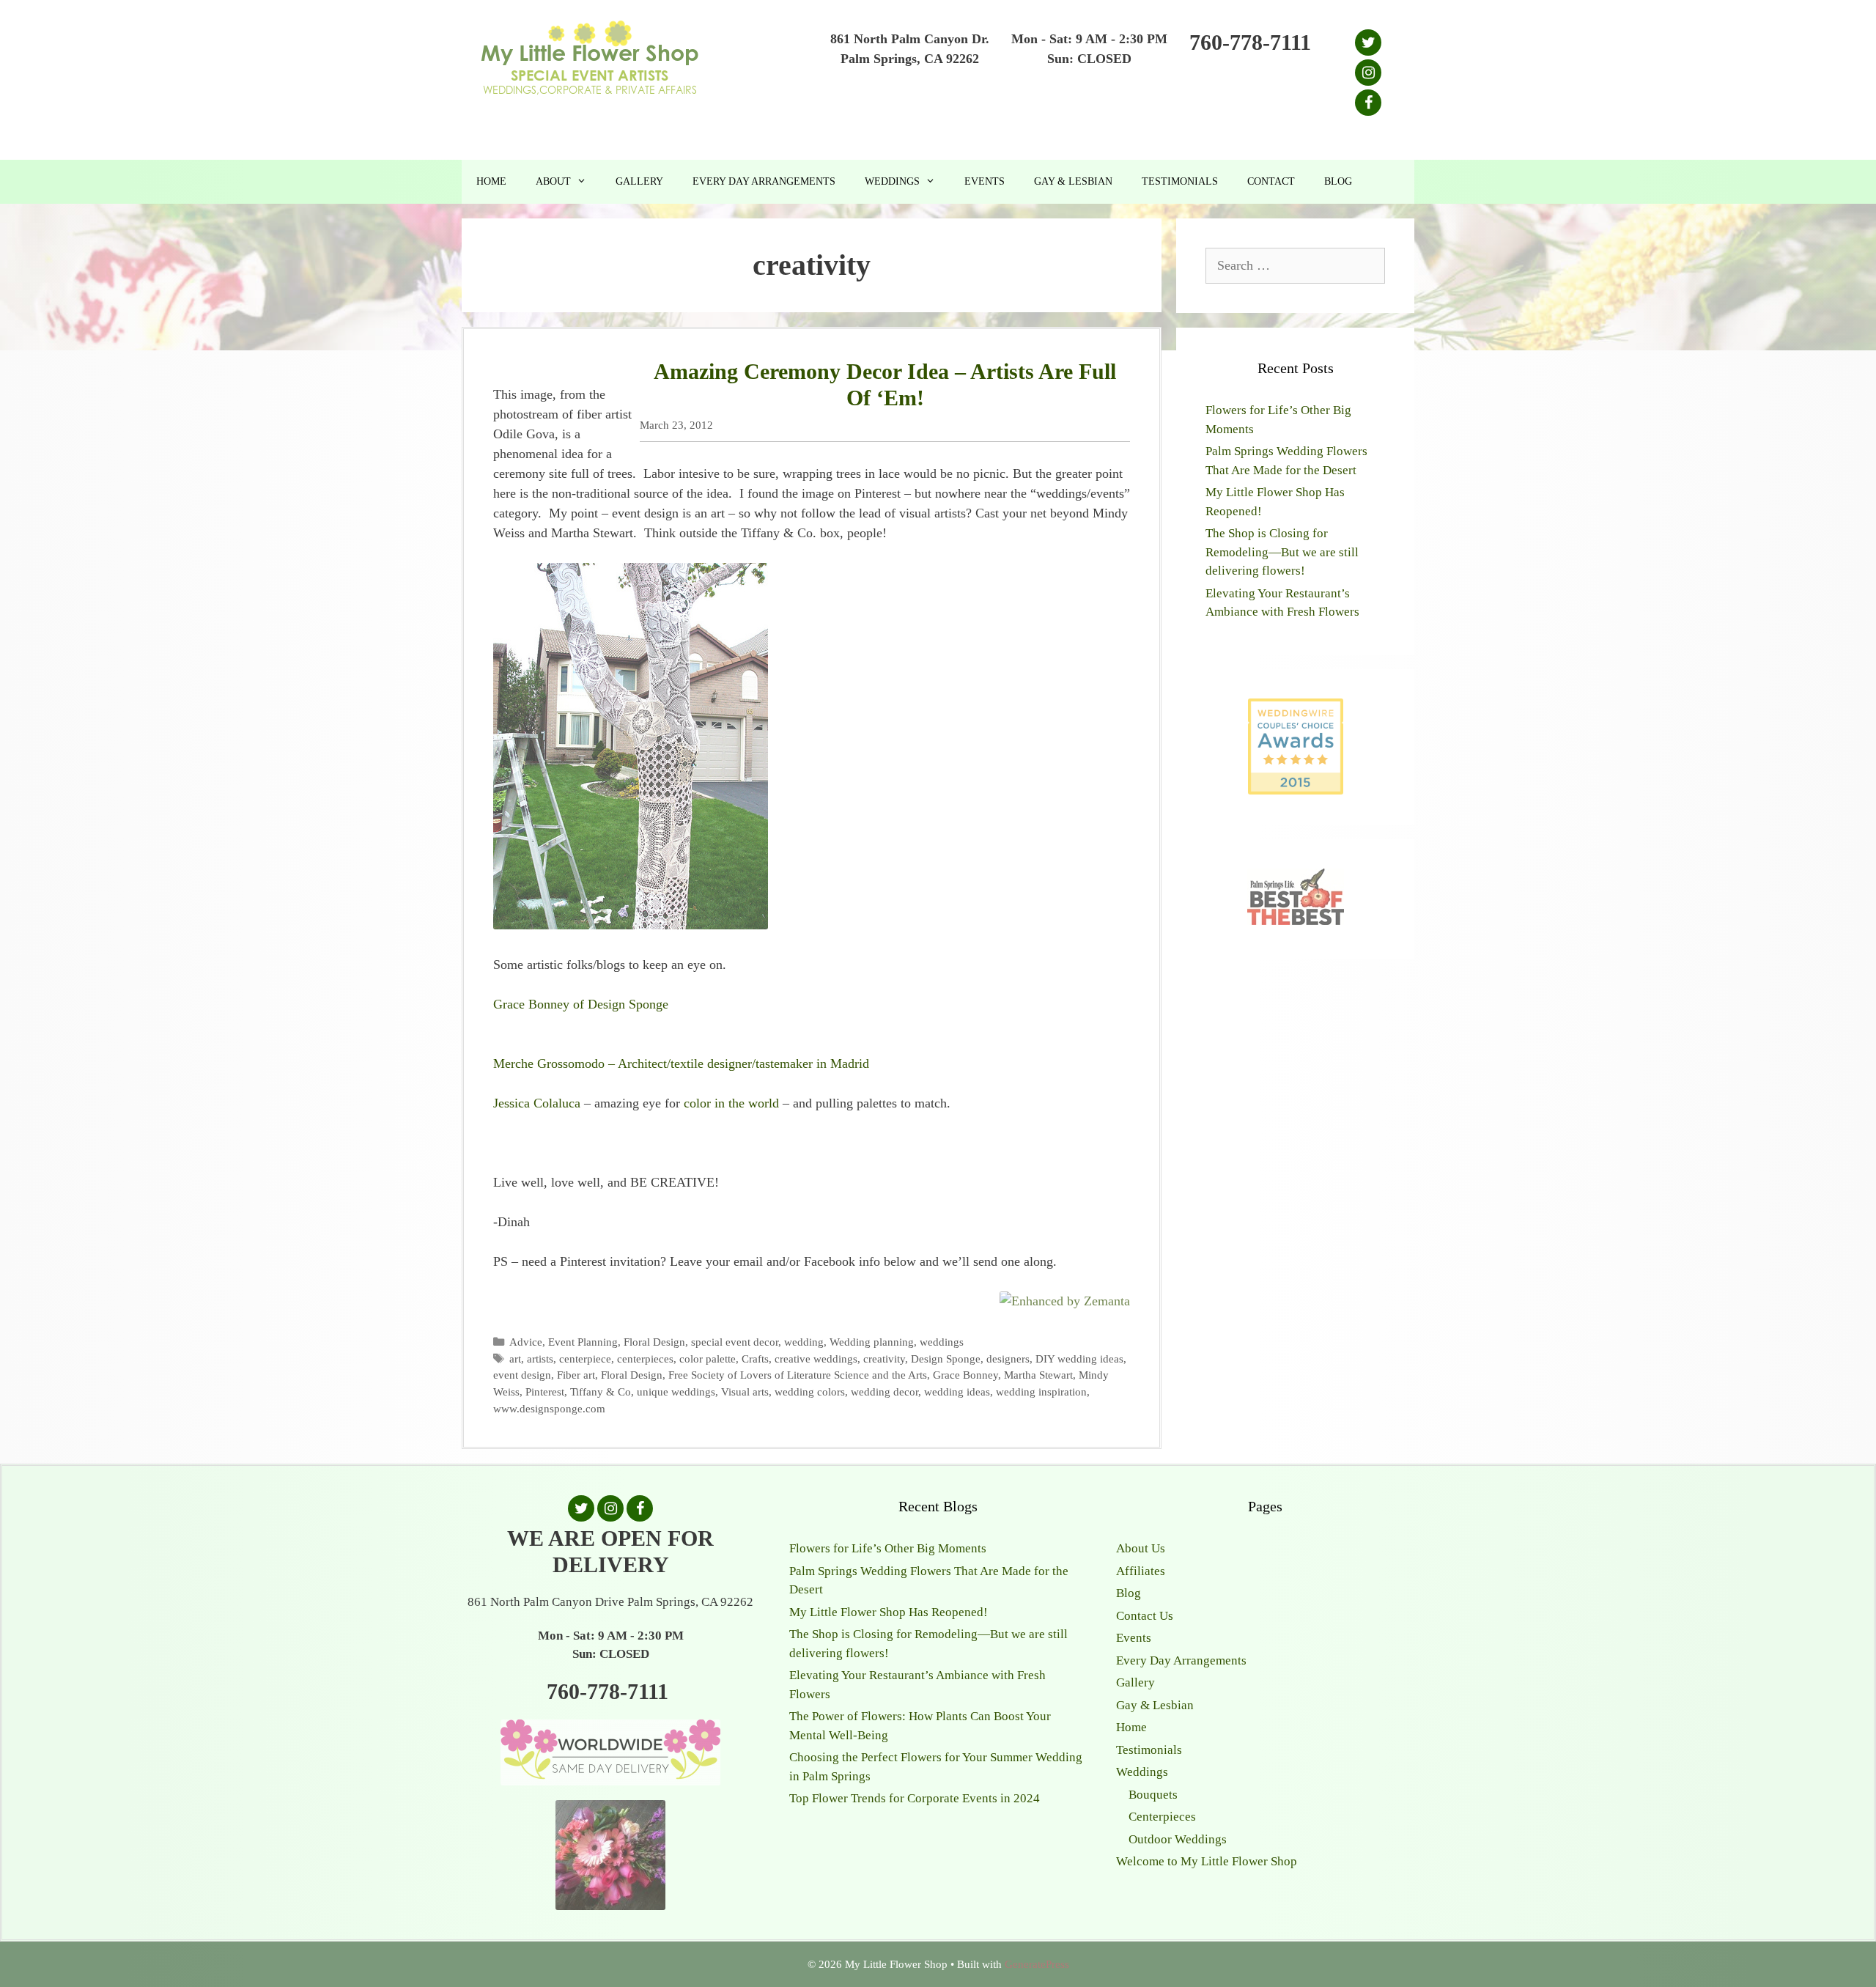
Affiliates (1141, 1571)
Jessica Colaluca (537, 1103)
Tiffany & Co (601, 1391)
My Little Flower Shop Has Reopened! (889, 1612)
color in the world (731, 1103)
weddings (942, 1342)
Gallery (639, 181)
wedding (804, 1342)
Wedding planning (872, 1342)
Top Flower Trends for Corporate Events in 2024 (915, 1798)
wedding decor (885, 1391)
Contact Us (1145, 1616)
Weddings (892, 181)
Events (985, 181)
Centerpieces (1162, 1817)
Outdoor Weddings (1178, 1839)
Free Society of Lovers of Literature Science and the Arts (798, 1375)
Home (491, 181)
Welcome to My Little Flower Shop (1207, 1861)
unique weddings (676, 1391)
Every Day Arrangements (764, 181)
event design (522, 1375)
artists (540, 1359)
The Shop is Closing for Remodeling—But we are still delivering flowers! (1282, 552)
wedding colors (810, 1391)
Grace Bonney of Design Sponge (581, 1004)
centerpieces (645, 1359)
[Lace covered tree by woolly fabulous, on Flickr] (631, 925)
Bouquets (1153, 1795)
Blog (1338, 181)
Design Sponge (946, 1359)
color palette (708, 1359)
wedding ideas (957, 1391)
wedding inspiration (1041, 1391)
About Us (1141, 1548)
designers (1008, 1359)
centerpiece (585, 1359)
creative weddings (816, 1359)
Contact (1271, 181)
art (515, 1359)
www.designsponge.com (549, 1408)
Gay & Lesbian (1073, 181)
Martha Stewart (1038, 1375)
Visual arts (745, 1391)
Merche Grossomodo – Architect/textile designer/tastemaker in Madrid (681, 1063)
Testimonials (1180, 181)
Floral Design (654, 1342)
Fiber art (576, 1375)
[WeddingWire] (1296, 711)
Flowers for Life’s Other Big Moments (888, 1548)
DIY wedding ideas (1079, 1359)
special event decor (735, 1342)
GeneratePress (1037, 1964)
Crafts (755, 1359)
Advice (526, 1342)
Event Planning (583, 1342)
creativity (884, 1359)
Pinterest (545, 1391)
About (553, 181)
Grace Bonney (965, 1375)
